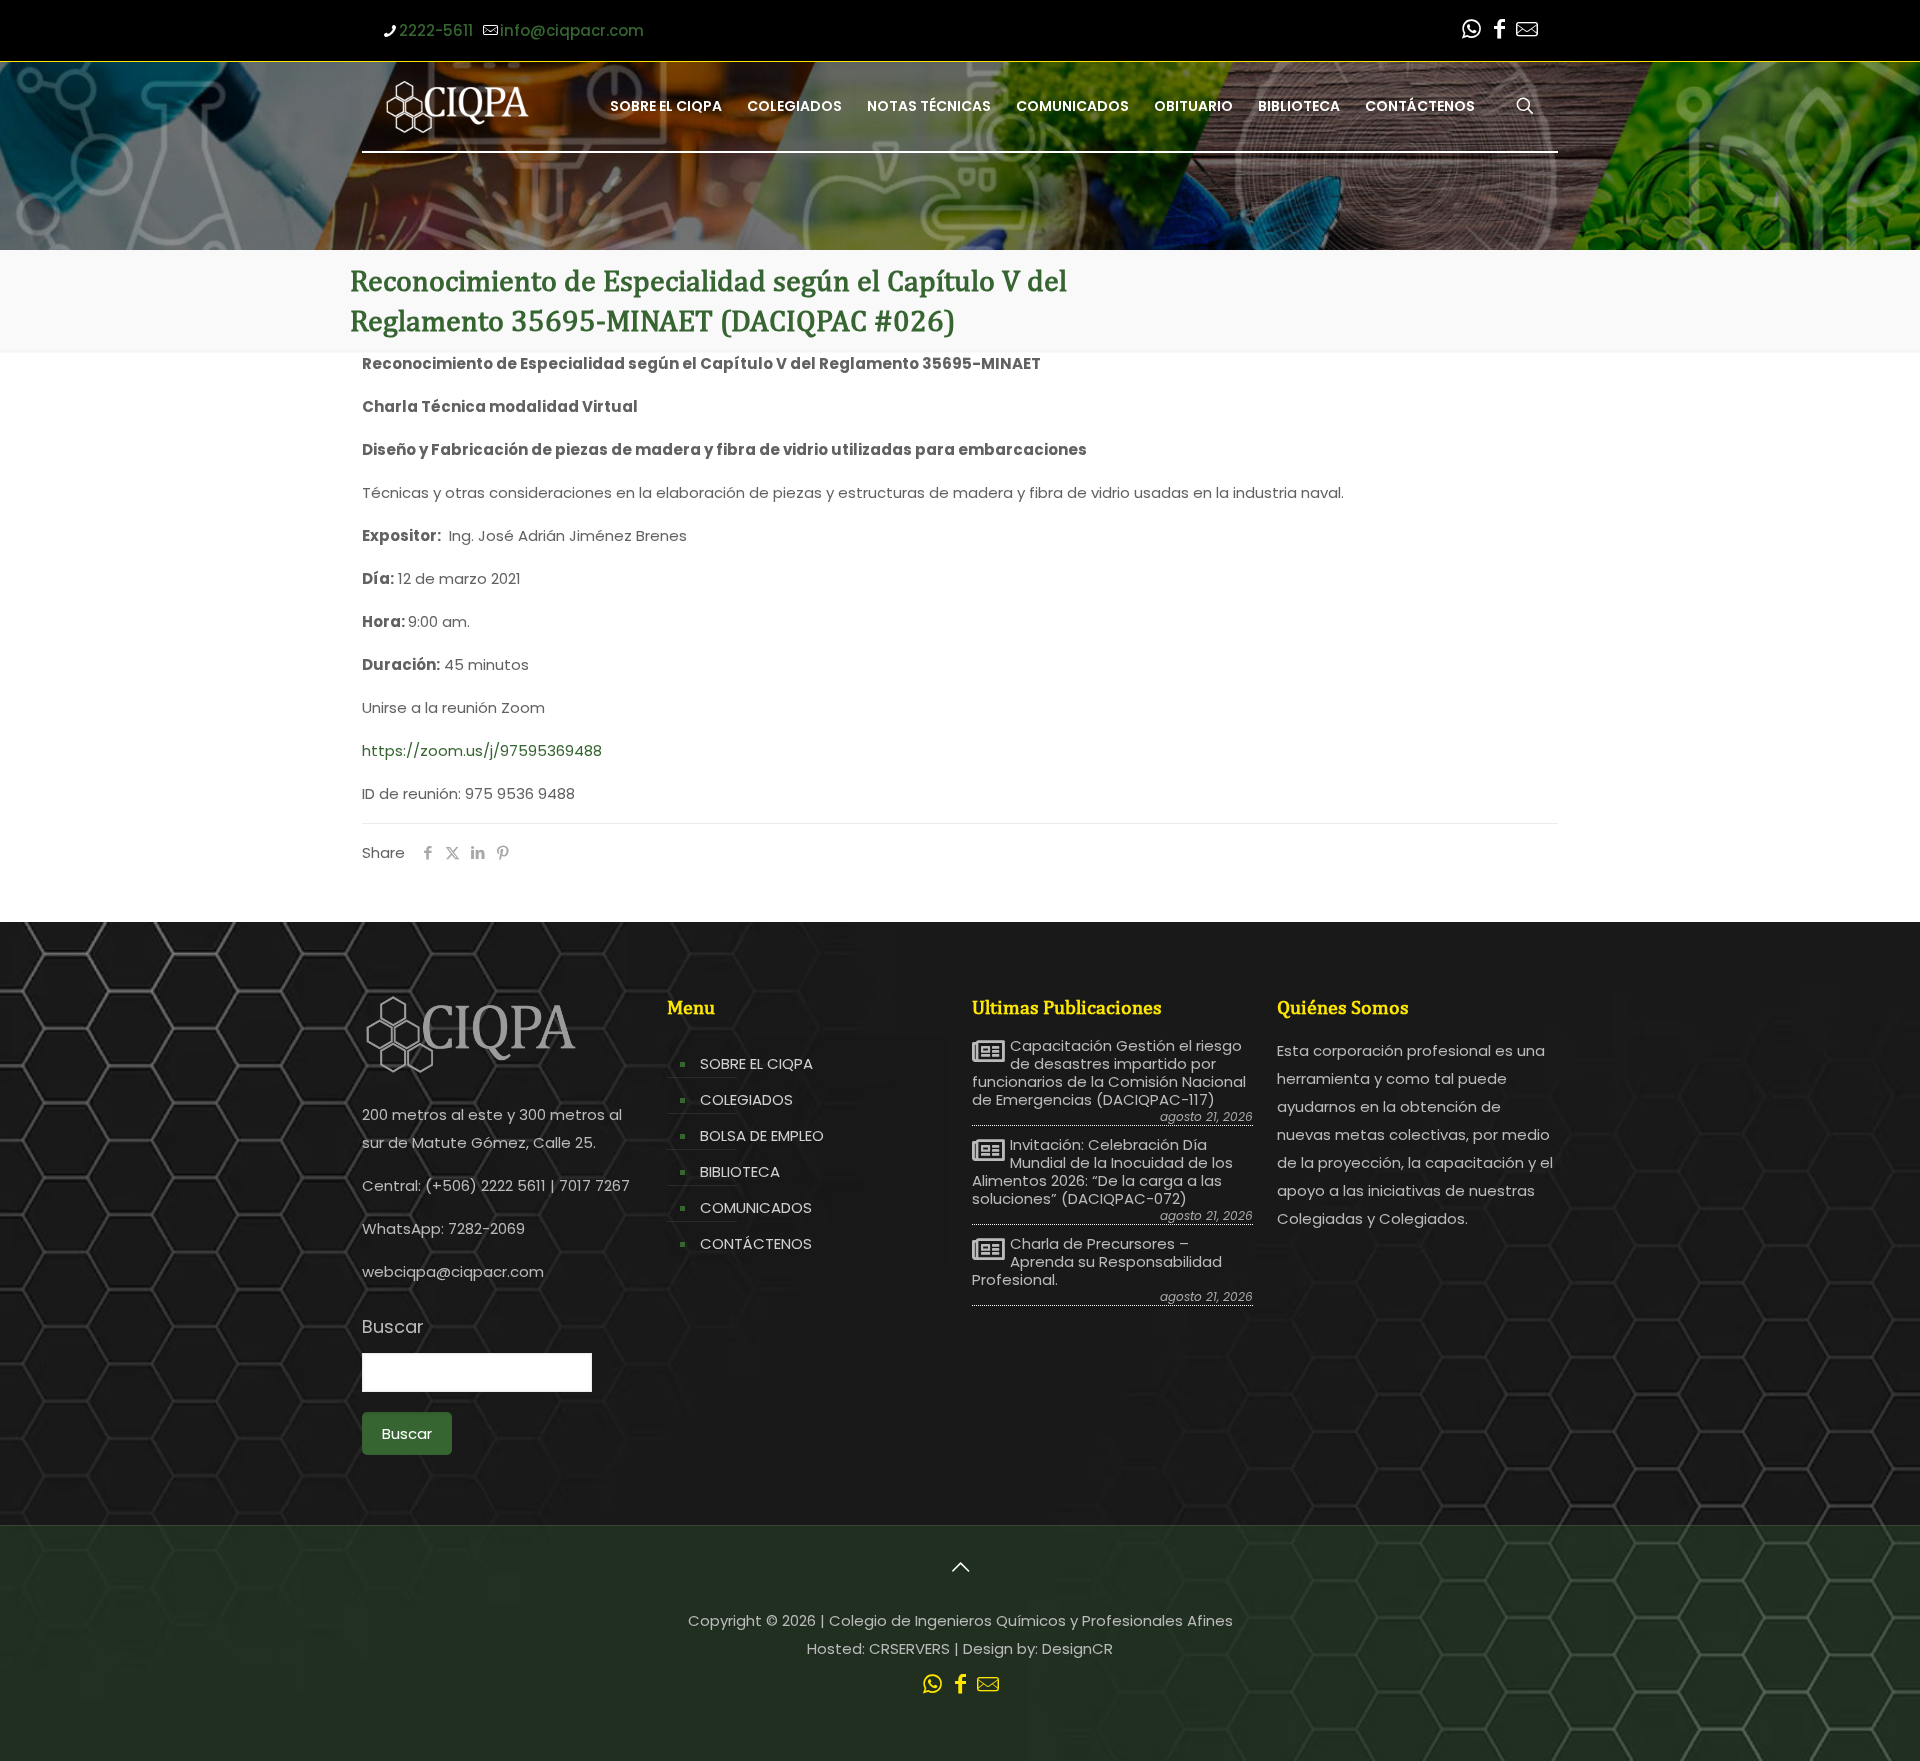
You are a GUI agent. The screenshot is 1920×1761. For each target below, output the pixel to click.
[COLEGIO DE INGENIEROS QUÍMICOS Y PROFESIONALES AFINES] (457, 106)
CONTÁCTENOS (756, 1243)
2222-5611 (436, 30)
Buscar (393, 1327)
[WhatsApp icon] (1471, 31)
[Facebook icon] (1499, 31)
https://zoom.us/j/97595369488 (482, 750)
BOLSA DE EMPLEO (762, 1135)
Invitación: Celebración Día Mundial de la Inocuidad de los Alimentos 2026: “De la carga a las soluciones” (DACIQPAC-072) (1102, 1172)
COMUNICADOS (756, 1207)
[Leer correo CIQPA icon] (1527, 31)
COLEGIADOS (746, 1099)
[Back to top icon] (960, 1567)
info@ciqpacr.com (572, 30)
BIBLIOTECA (740, 1171)
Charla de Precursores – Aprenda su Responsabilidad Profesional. (1097, 1262)
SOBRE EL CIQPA (756, 1063)
